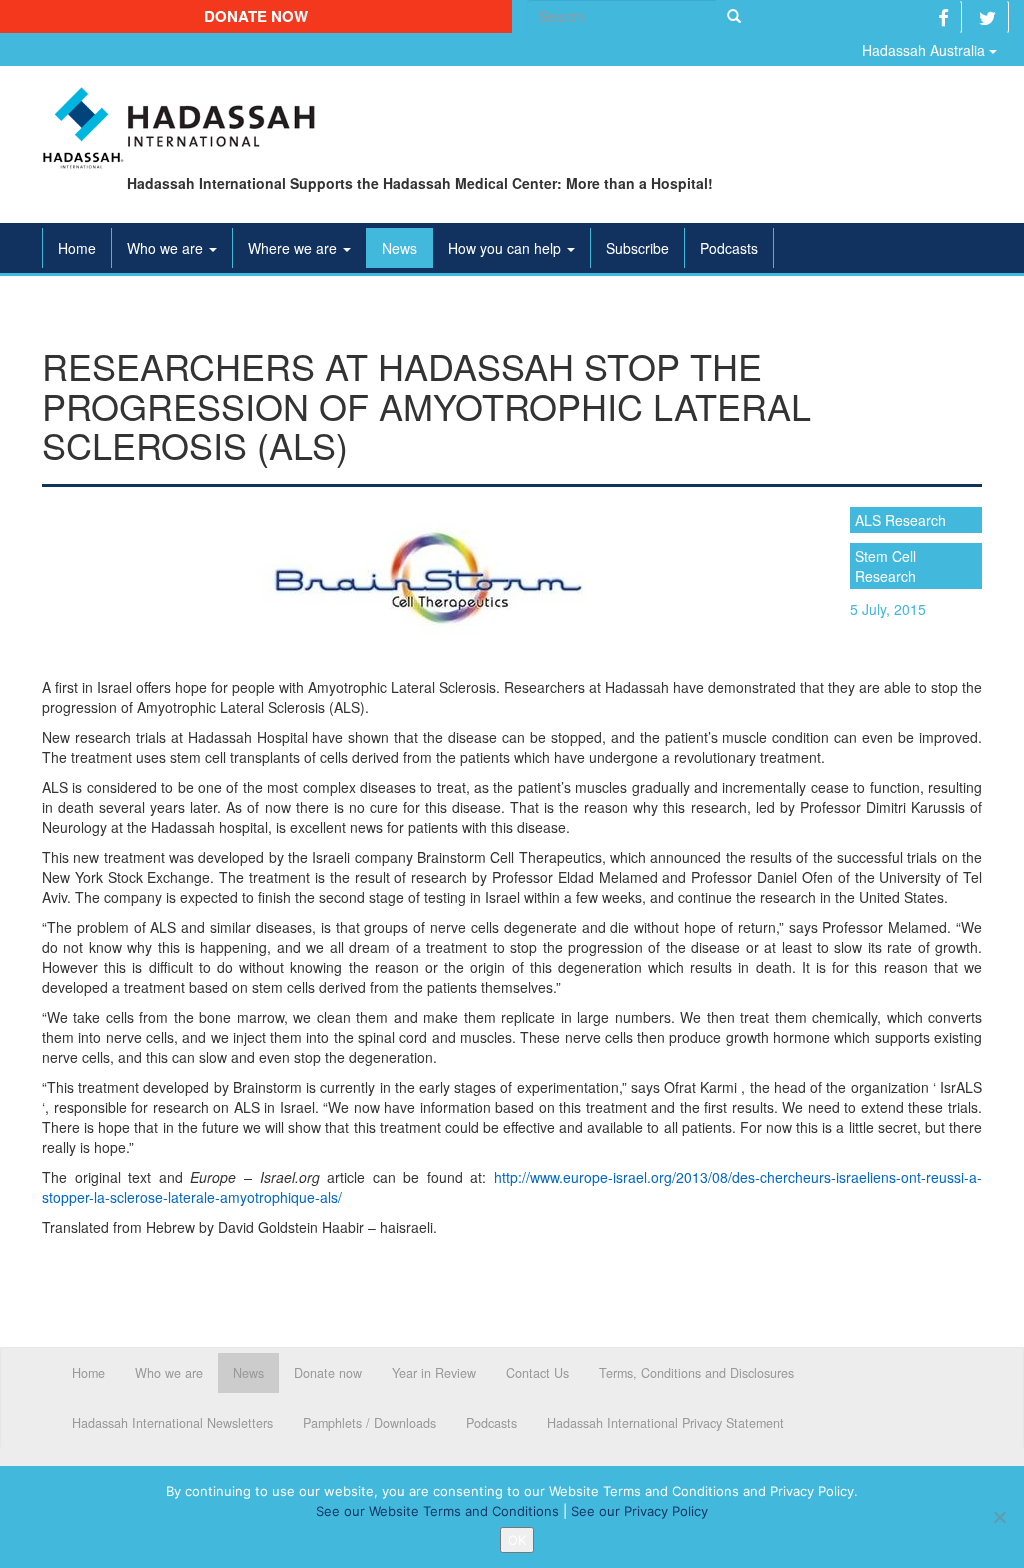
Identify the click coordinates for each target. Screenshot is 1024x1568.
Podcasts (729, 248)
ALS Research (900, 520)
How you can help (506, 248)
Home (77, 248)
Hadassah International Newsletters (172, 1423)
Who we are (167, 248)
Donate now (256, 16)
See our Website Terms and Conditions (437, 1511)
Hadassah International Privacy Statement (665, 1423)
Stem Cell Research (885, 566)
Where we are (294, 248)
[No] (999, 1517)
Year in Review (434, 1373)
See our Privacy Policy (639, 1511)
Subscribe (637, 248)
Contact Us (537, 1373)
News (399, 248)
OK (517, 1540)
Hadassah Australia (925, 50)
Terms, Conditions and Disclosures (696, 1373)
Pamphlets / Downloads (369, 1423)
